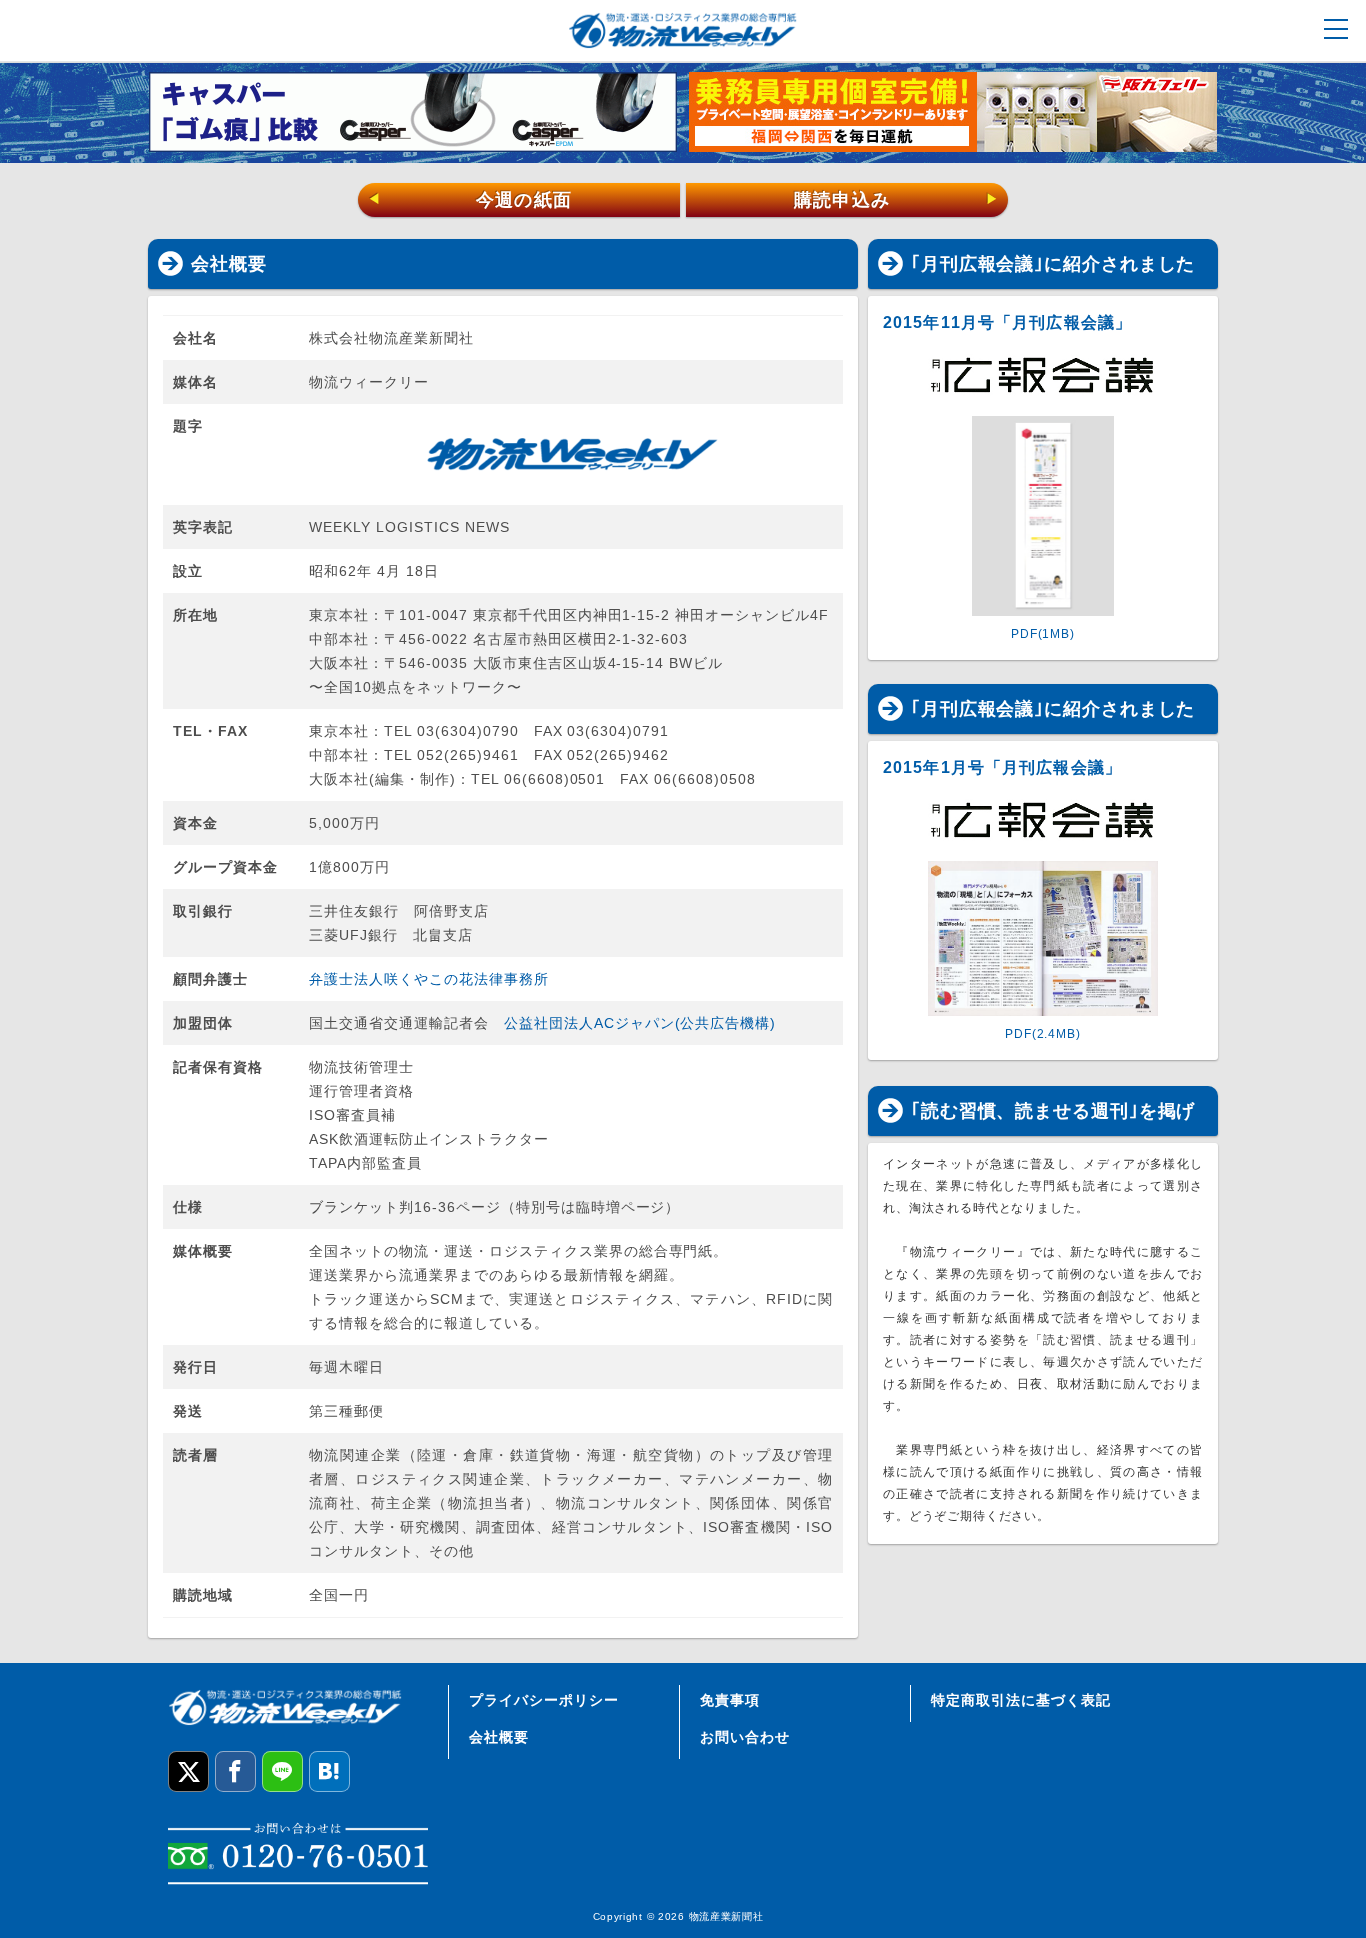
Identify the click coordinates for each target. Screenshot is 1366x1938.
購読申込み (896, 200)
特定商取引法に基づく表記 (1021, 1700)
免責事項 (730, 1700)
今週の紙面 (470, 200)
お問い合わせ (745, 1737)
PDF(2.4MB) (1042, 1033)
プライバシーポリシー (544, 1700)
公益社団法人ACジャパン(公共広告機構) (640, 1023)
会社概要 (499, 1737)
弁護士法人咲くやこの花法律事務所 (429, 979)
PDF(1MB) (1043, 633)
